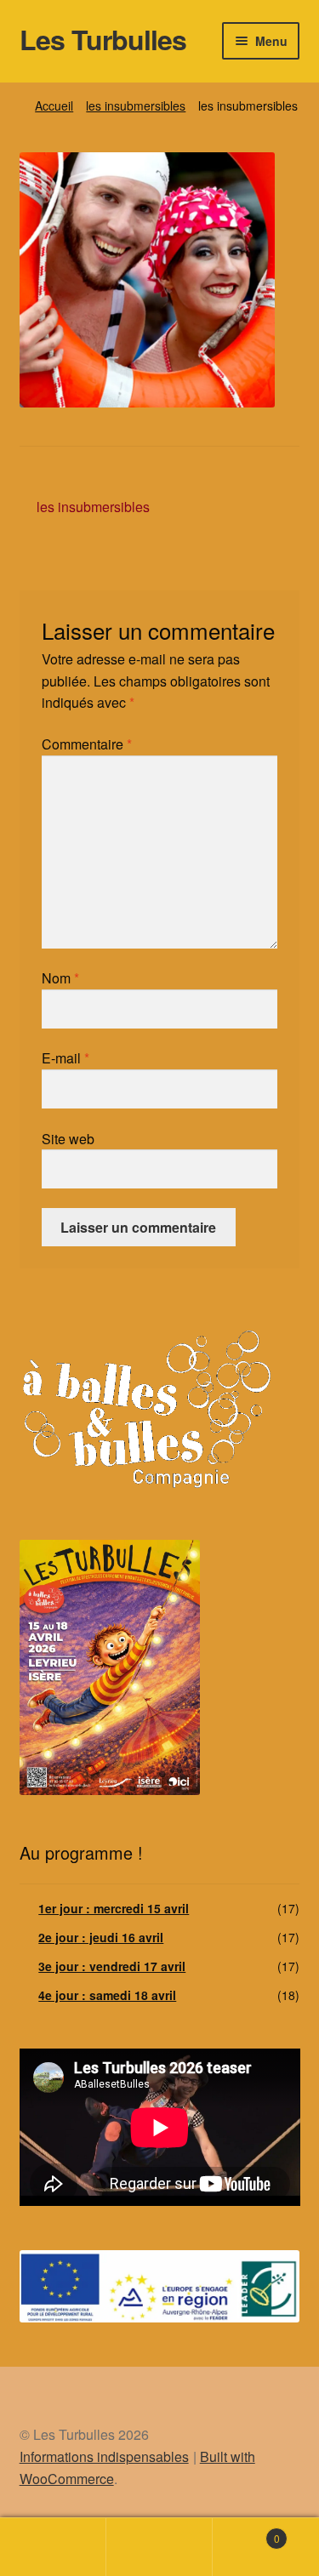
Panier (246, 2532)
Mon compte (53, 2547)
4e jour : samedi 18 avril (107, 1995)
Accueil (54, 105)
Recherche (159, 2547)
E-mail (66, 1058)
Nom (60, 978)
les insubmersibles (136, 105)
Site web (68, 1139)
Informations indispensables (104, 2456)
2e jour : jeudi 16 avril (101, 1937)
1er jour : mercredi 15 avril (114, 1908)
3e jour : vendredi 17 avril (112, 1966)
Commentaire (87, 744)
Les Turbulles (103, 39)
